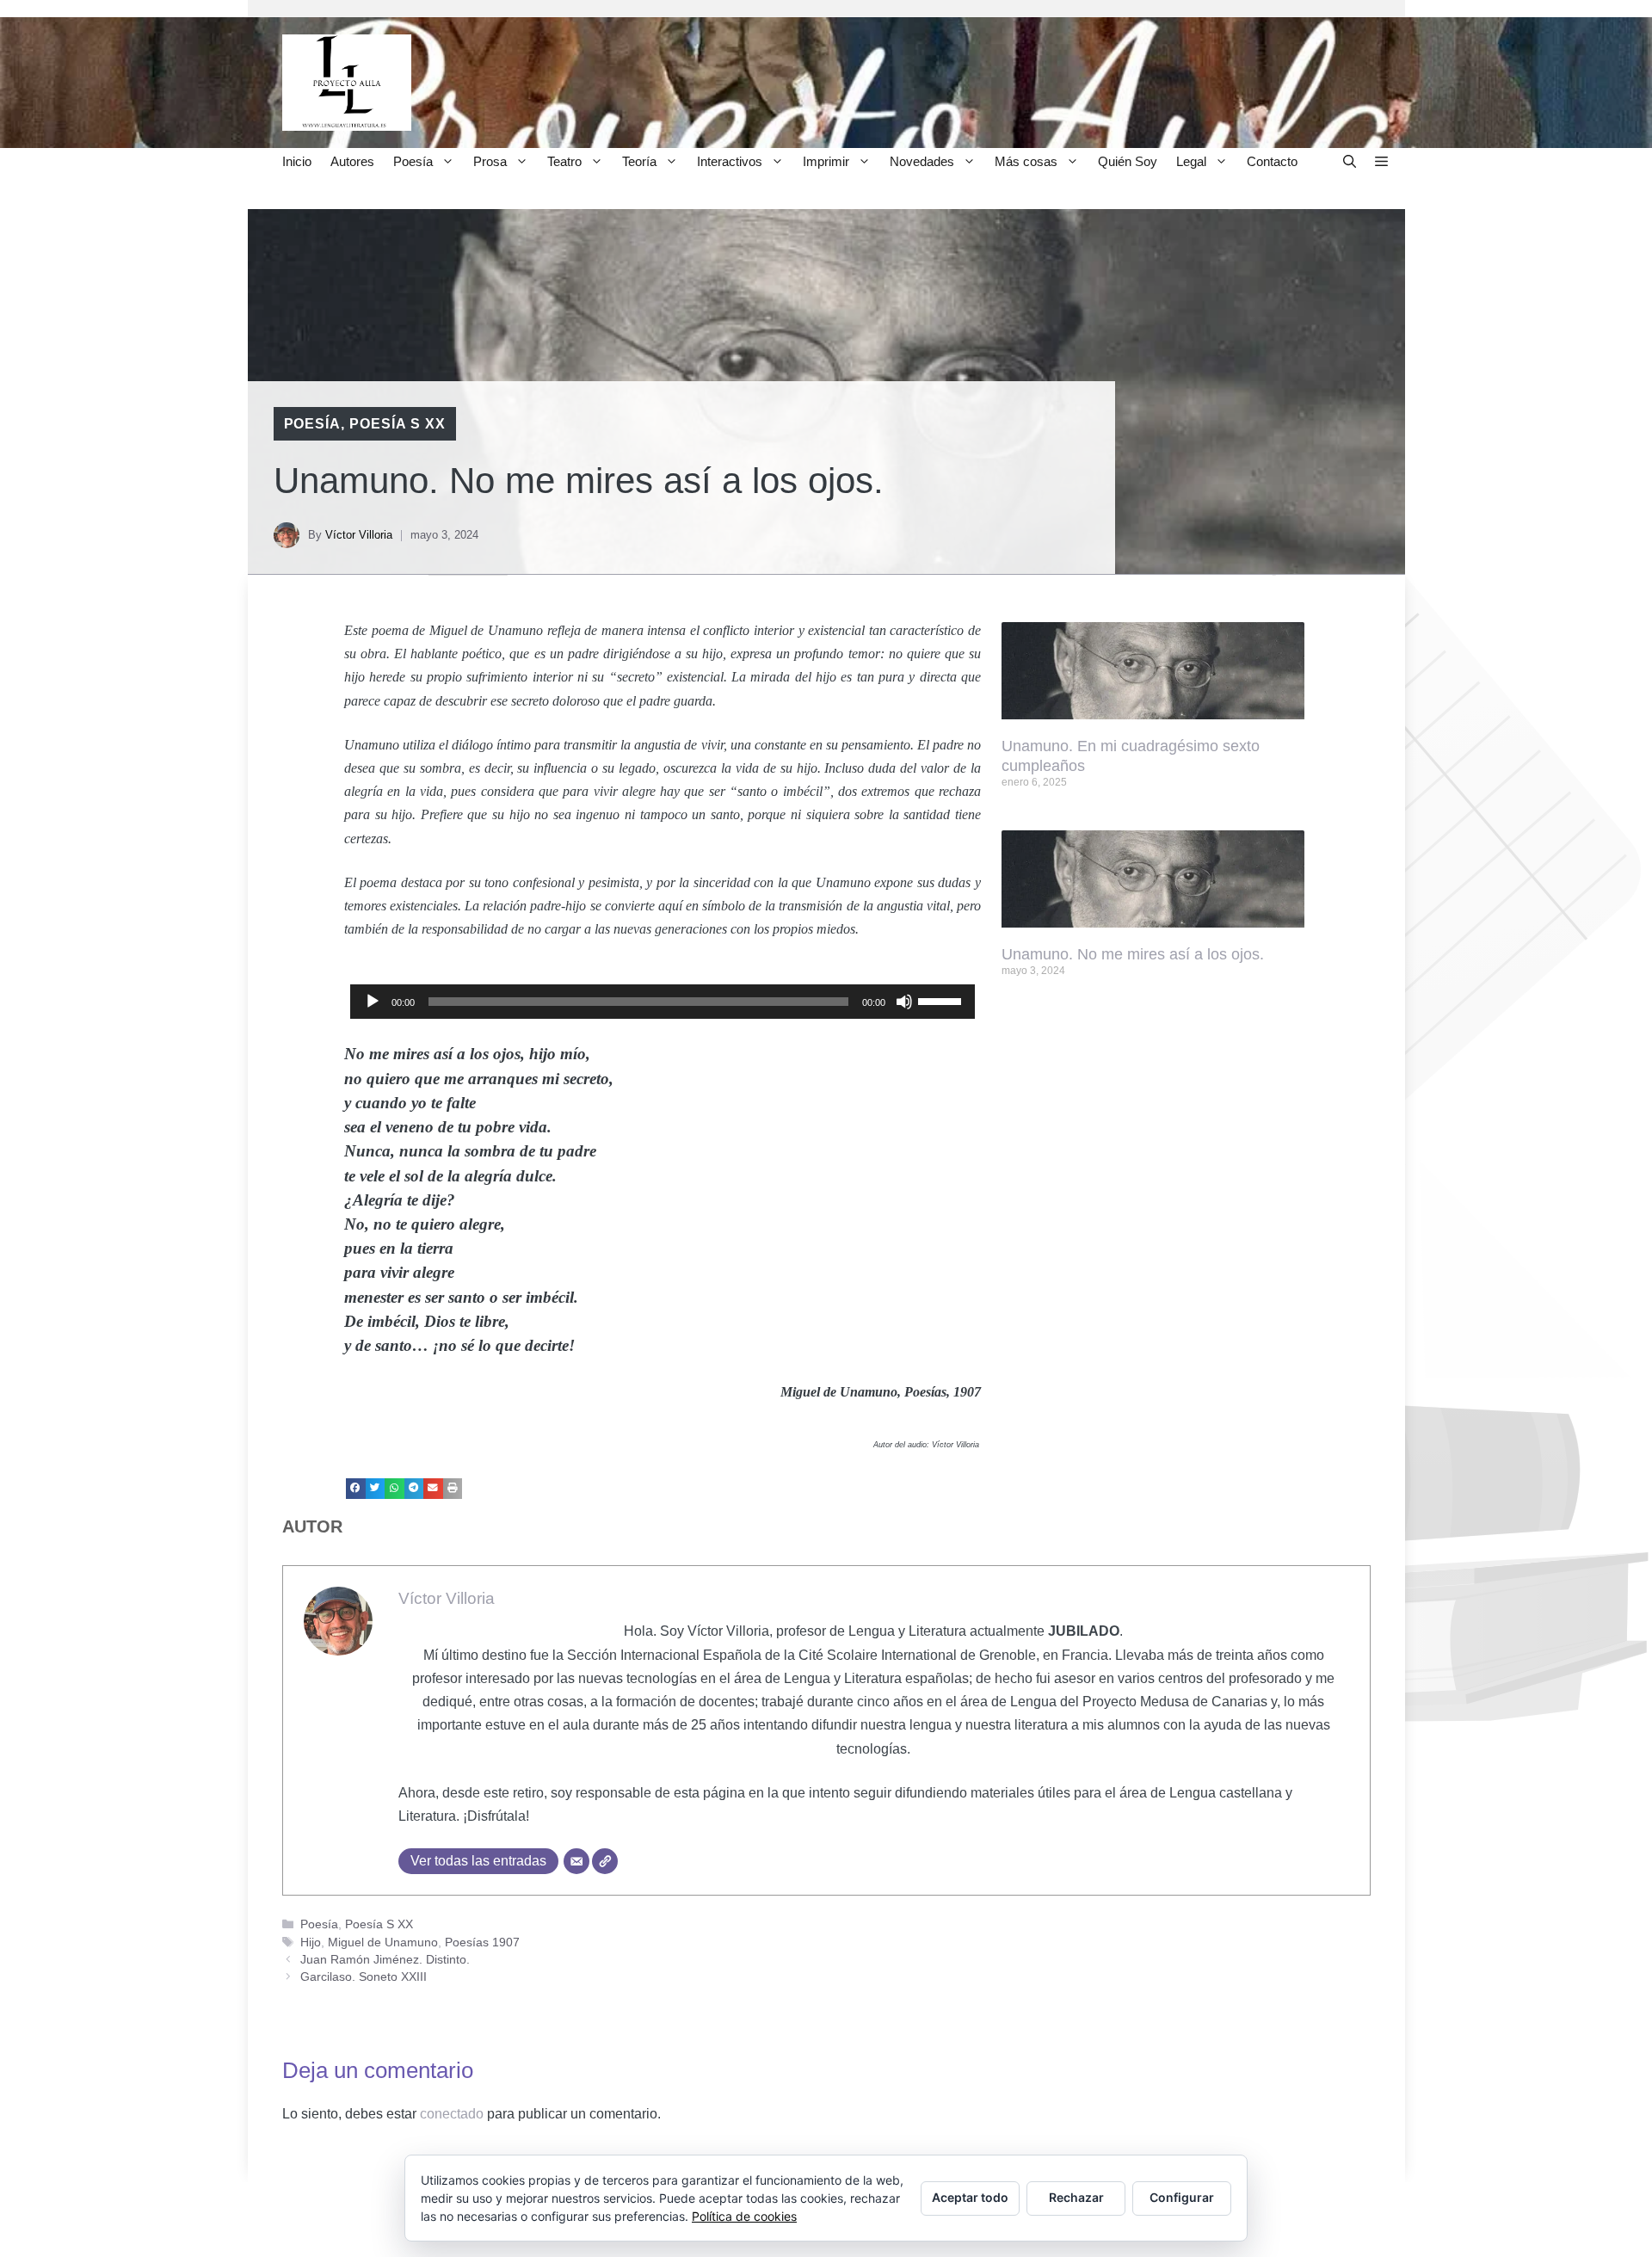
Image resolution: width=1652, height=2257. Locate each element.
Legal (1191, 161)
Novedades (922, 161)
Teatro (564, 161)
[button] (1350, 161)
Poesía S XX (398, 424)
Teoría (639, 161)
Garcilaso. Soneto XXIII (364, 1977)
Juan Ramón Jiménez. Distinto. (385, 1960)
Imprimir (826, 161)
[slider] (942, 1000)
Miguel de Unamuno (383, 1942)
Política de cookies (744, 2216)
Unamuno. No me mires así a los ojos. (1133, 954)
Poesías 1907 (482, 1942)
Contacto (1272, 161)
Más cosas (1026, 161)
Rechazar (1076, 2197)
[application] (663, 1002)
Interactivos (730, 161)
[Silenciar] (904, 1002)
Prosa (490, 161)
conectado (452, 2114)
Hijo (311, 1942)
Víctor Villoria (359, 535)
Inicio (297, 161)
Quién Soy (1128, 161)
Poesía (413, 161)
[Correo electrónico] (576, 1861)
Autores (352, 161)
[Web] (605, 1861)
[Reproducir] (373, 1002)
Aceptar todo (970, 2197)
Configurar (1182, 2197)
